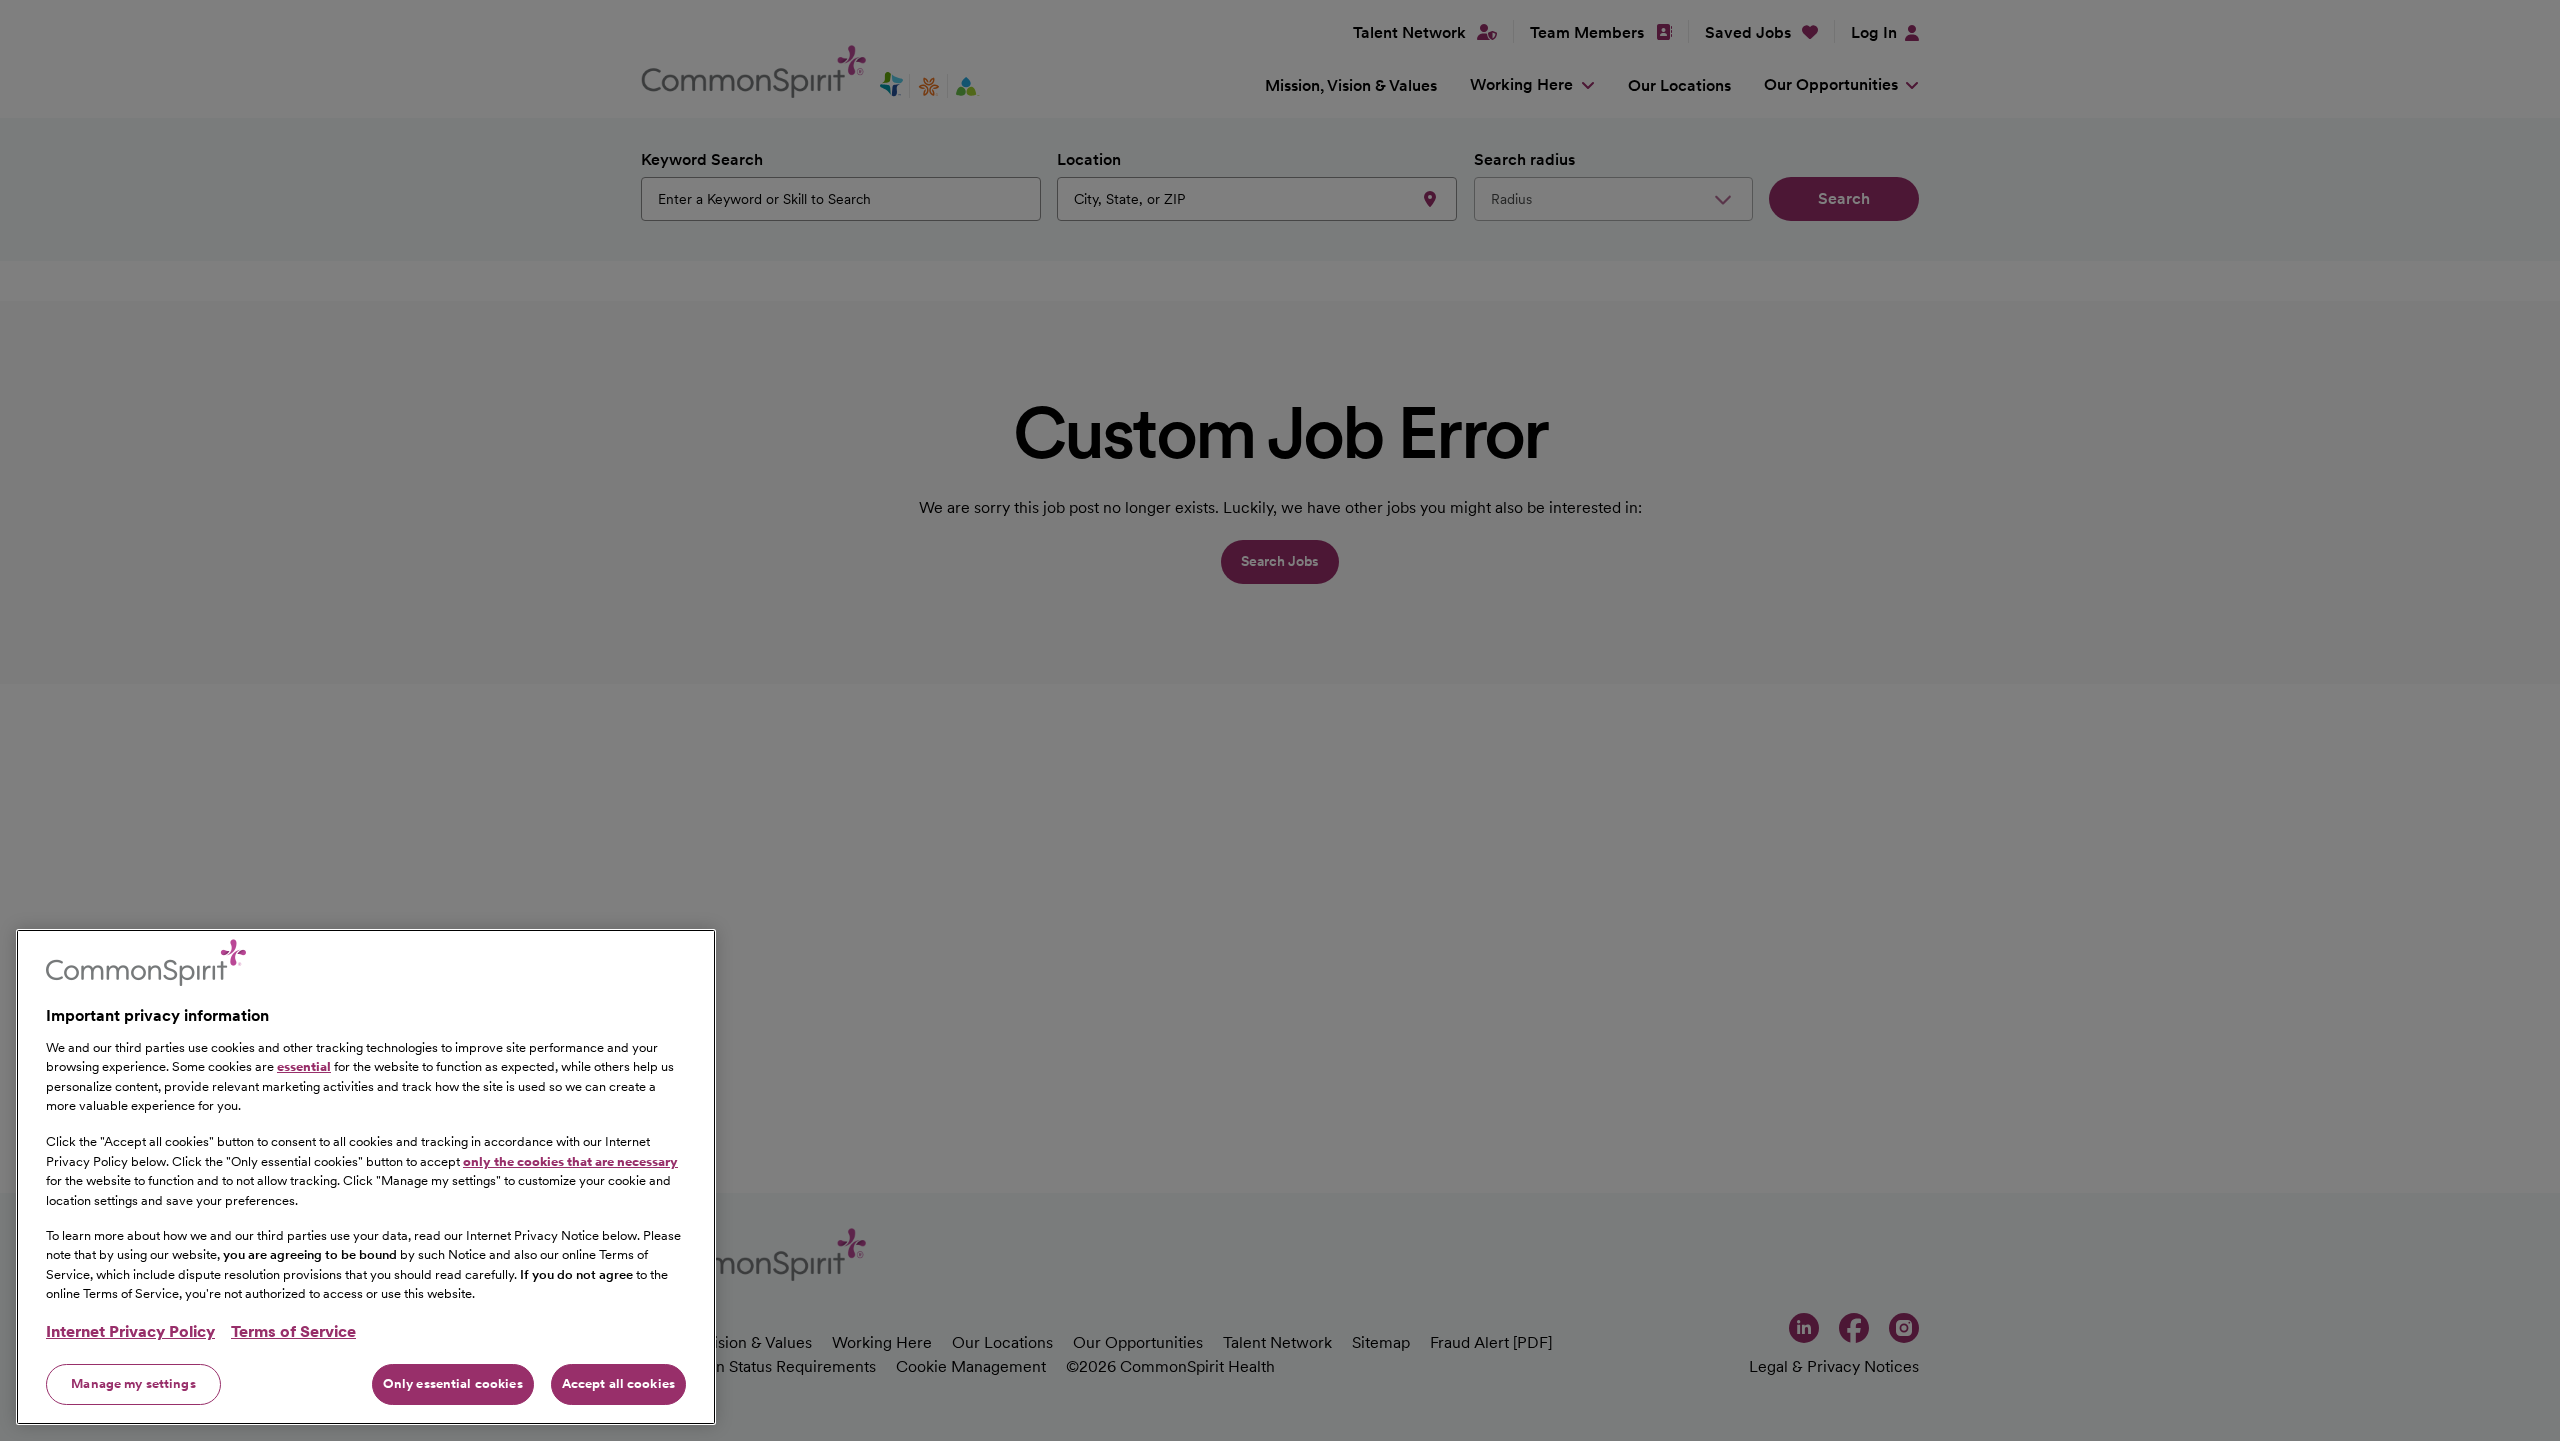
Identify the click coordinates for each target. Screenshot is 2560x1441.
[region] (366, 1177)
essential (304, 1066)
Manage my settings (133, 1383)
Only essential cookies (453, 1383)
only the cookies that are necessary (570, 1160)
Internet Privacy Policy (130, 1331)
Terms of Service (293, 1331)
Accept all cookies (618, 1383)
